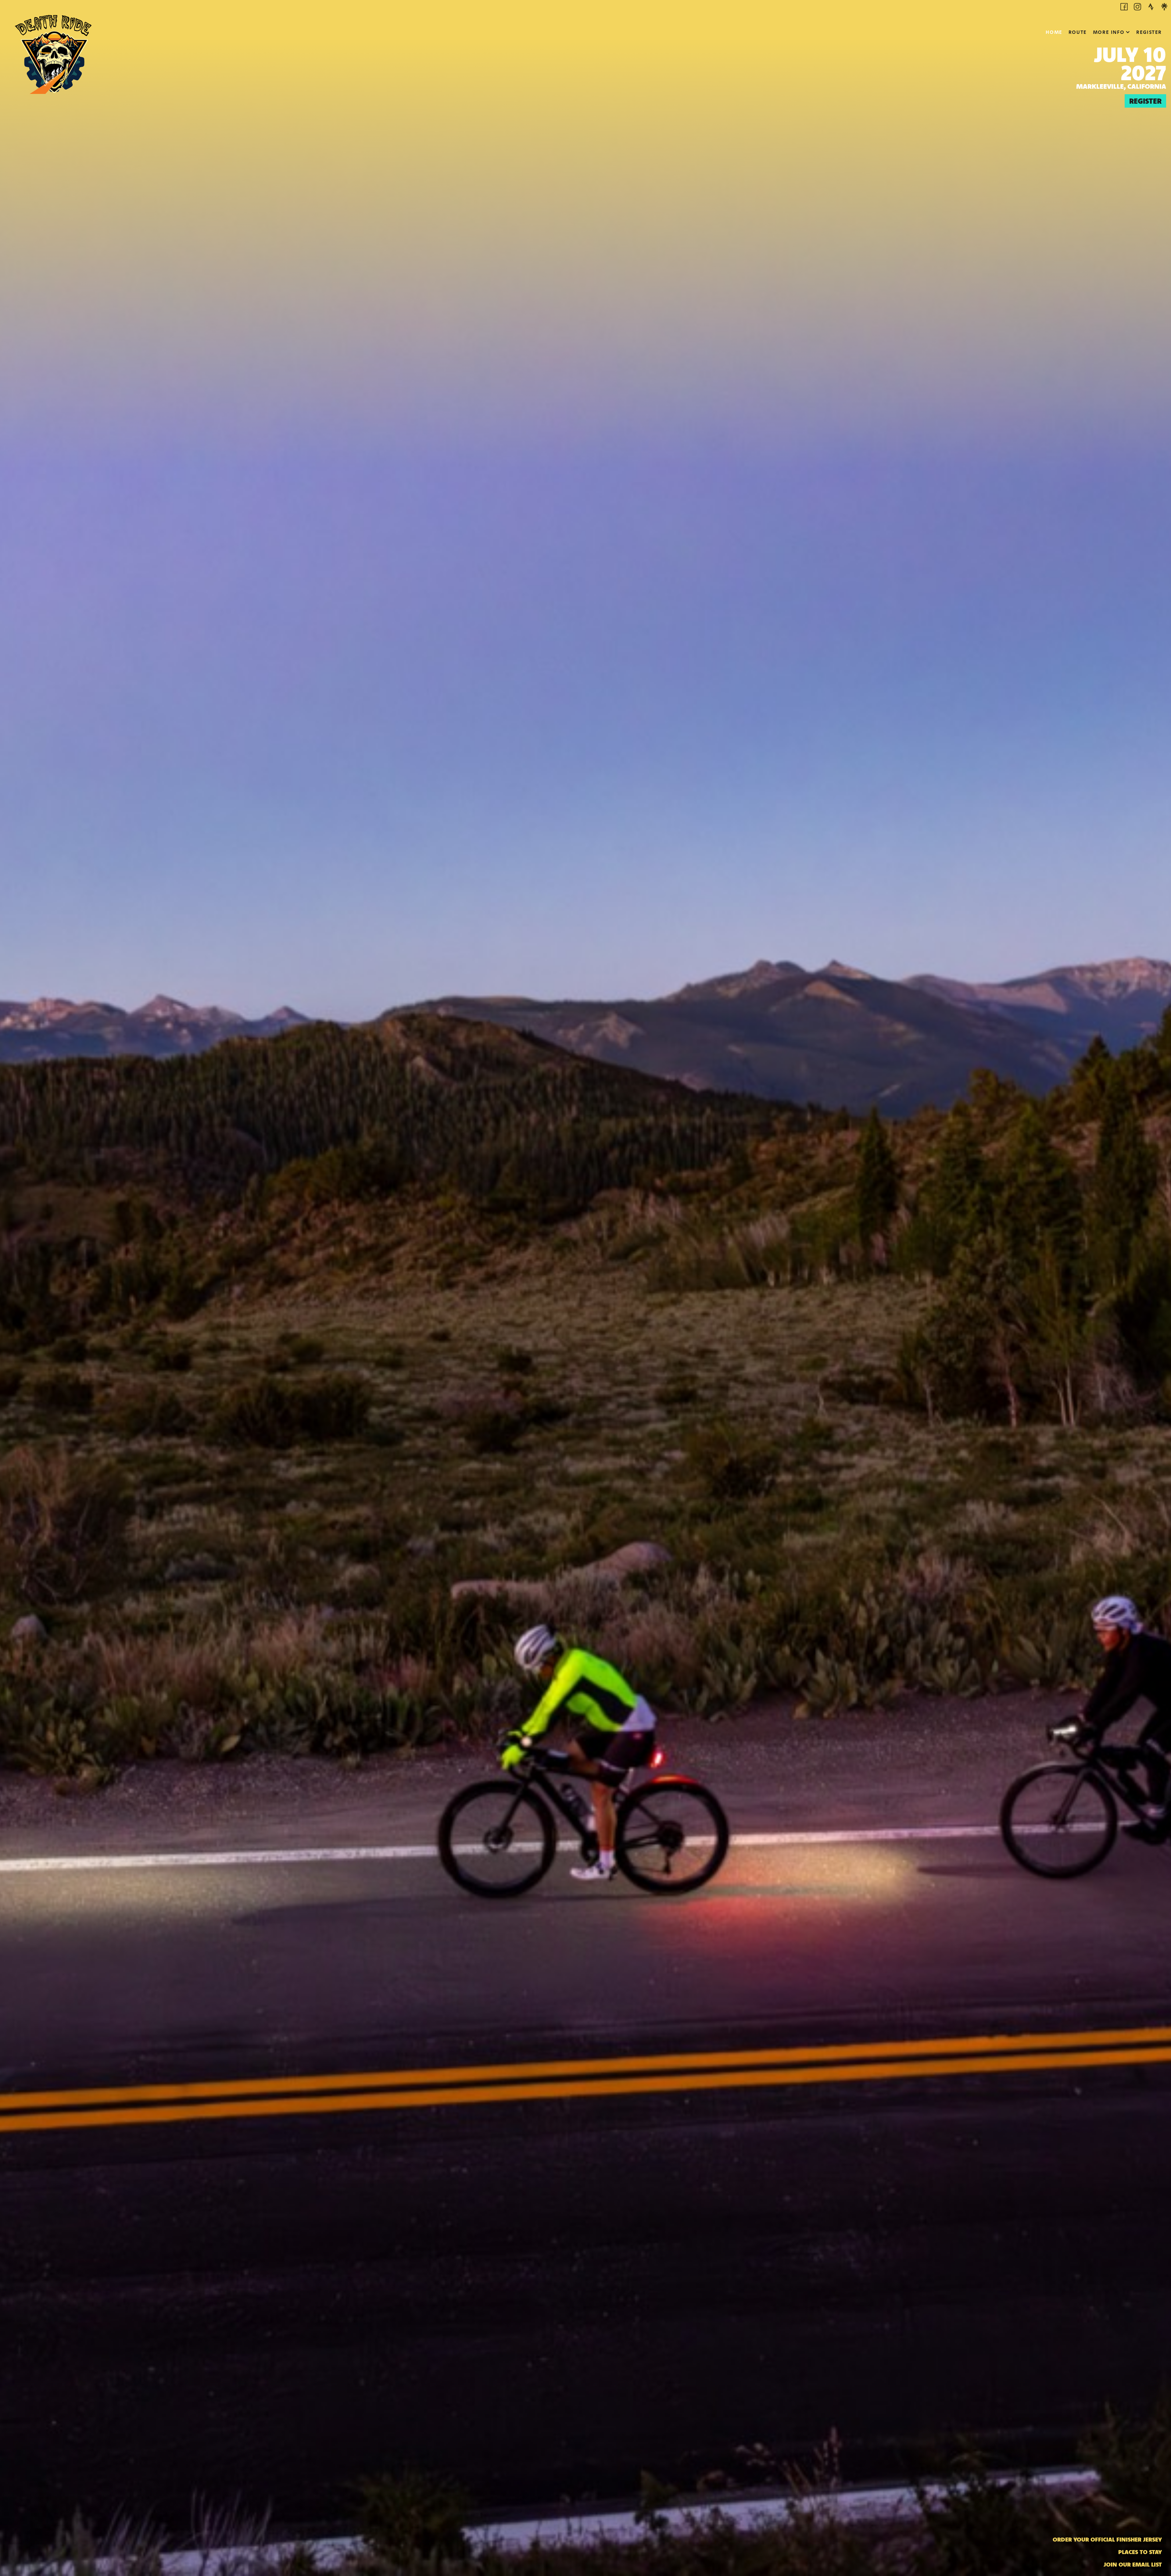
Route (1078, 32)
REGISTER (1149, 32)
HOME (1054, 32)
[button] (1112, 32)
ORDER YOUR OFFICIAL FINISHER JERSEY (1107, 2539)
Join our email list (1133, 2564)
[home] (53, 34)
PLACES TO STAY (1140, 2552)
